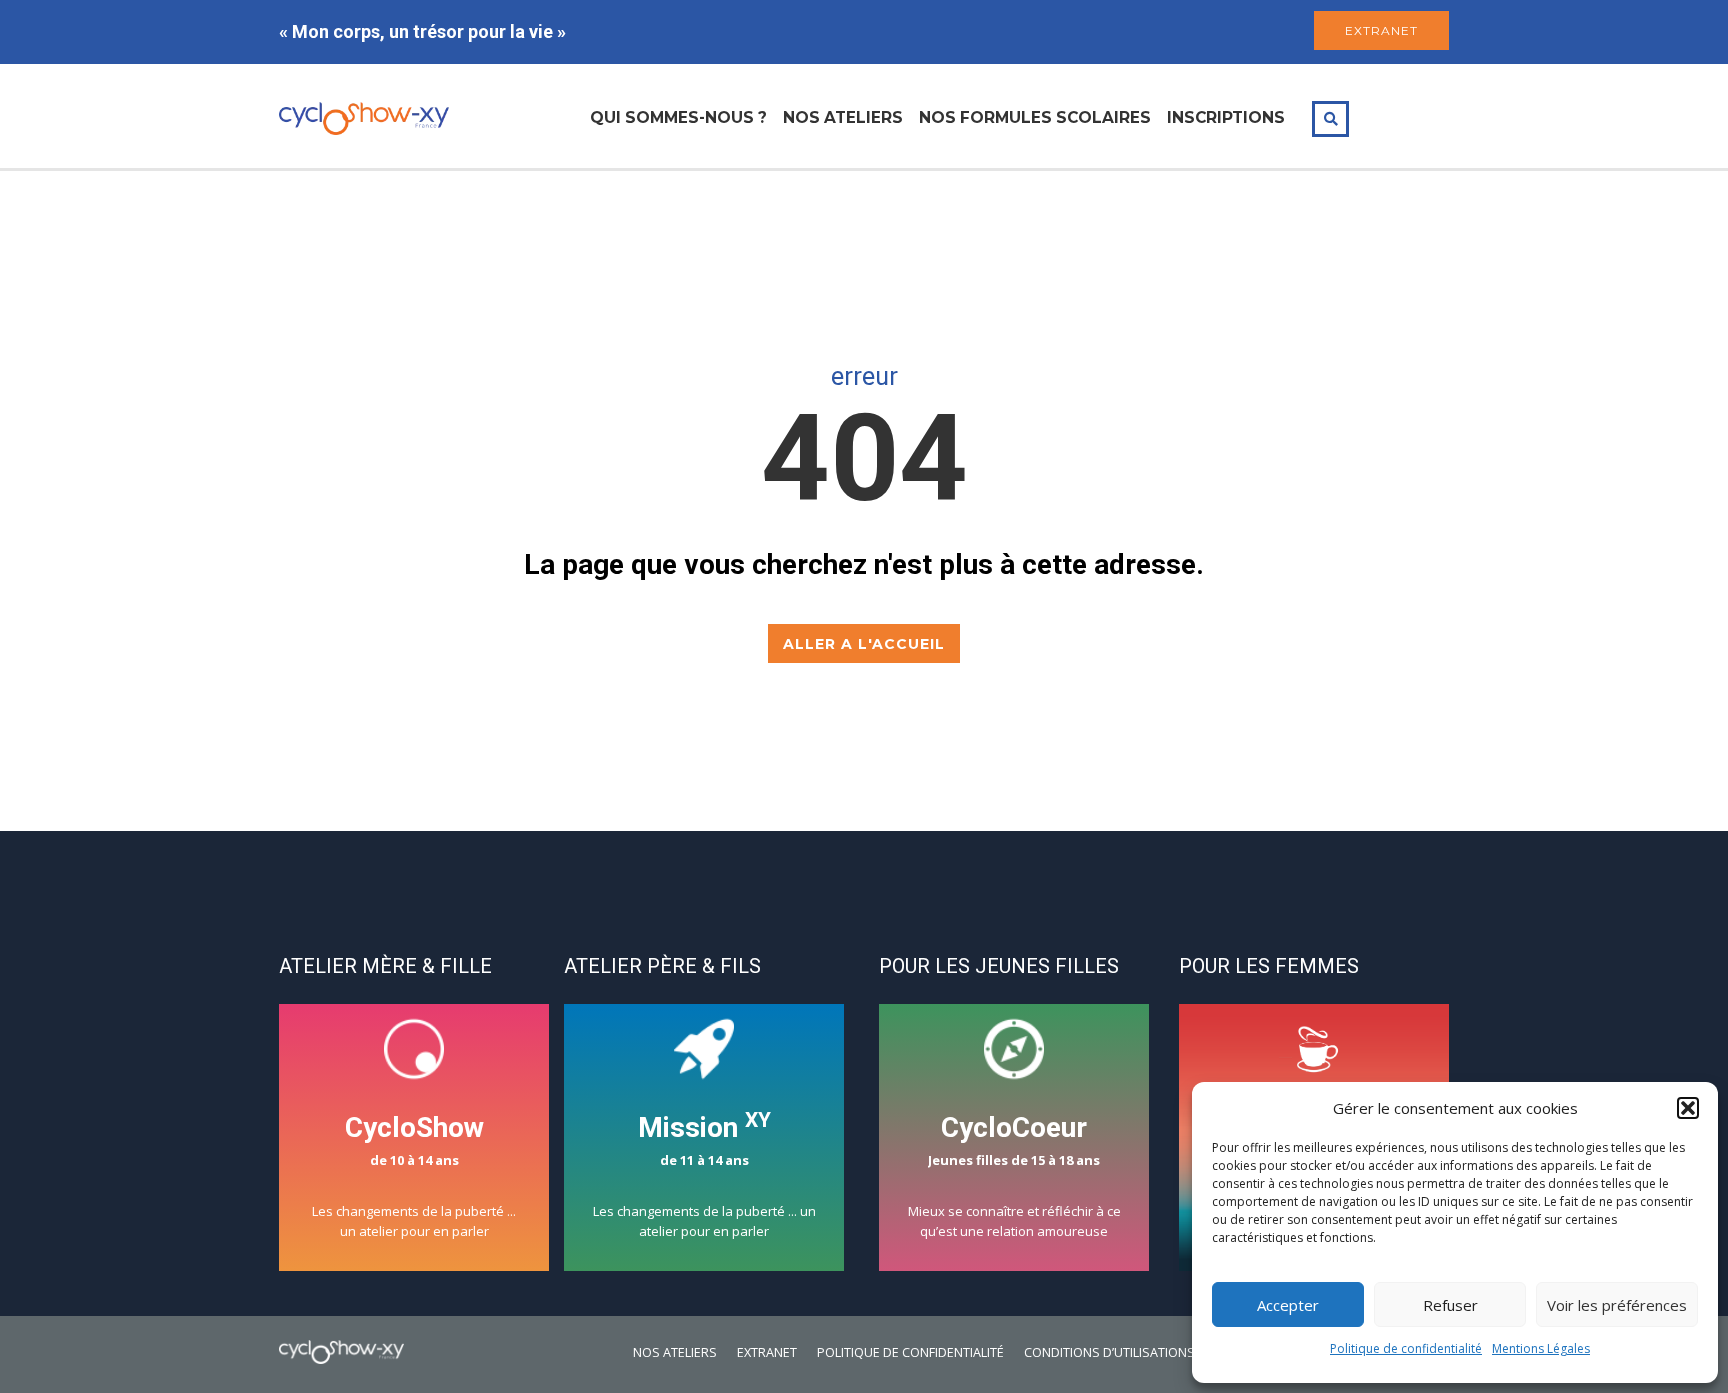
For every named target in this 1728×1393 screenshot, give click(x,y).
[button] (1688, 1108)
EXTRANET (1381, 30)
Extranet (767, 1352)
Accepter (1288, 1305)
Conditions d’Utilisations (1109, 1352)
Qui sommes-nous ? (678, 117)
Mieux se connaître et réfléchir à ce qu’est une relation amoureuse (1014, 1175)
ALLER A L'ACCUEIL (864, 644)
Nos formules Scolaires (1035, 117)
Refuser (1450, 1305)
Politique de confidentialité (1406, 1348)
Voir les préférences (1617, 1305)
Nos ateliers (843, 117)
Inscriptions (1226, 117)
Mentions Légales (1541, 1348)
